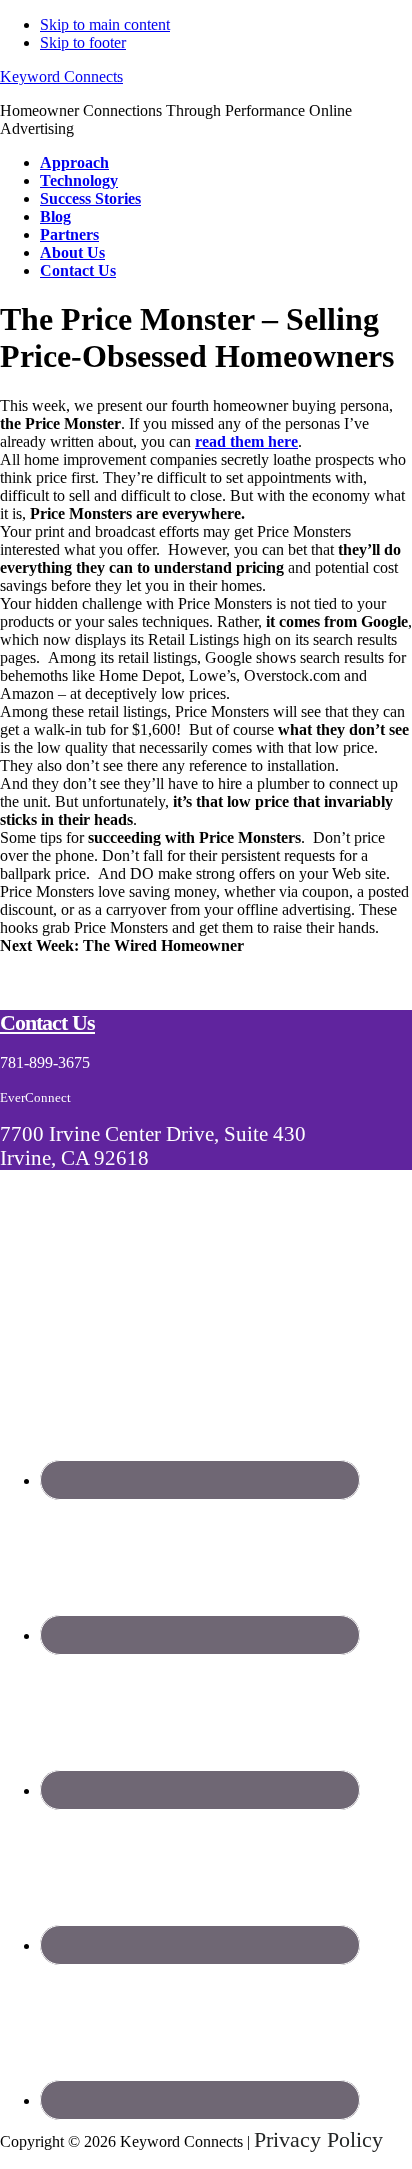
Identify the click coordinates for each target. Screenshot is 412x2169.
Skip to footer (83, 42)
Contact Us (47, 1022)
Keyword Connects (61, 76)
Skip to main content (105, 24)
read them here (246, 441)
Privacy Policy (318, 2139)
